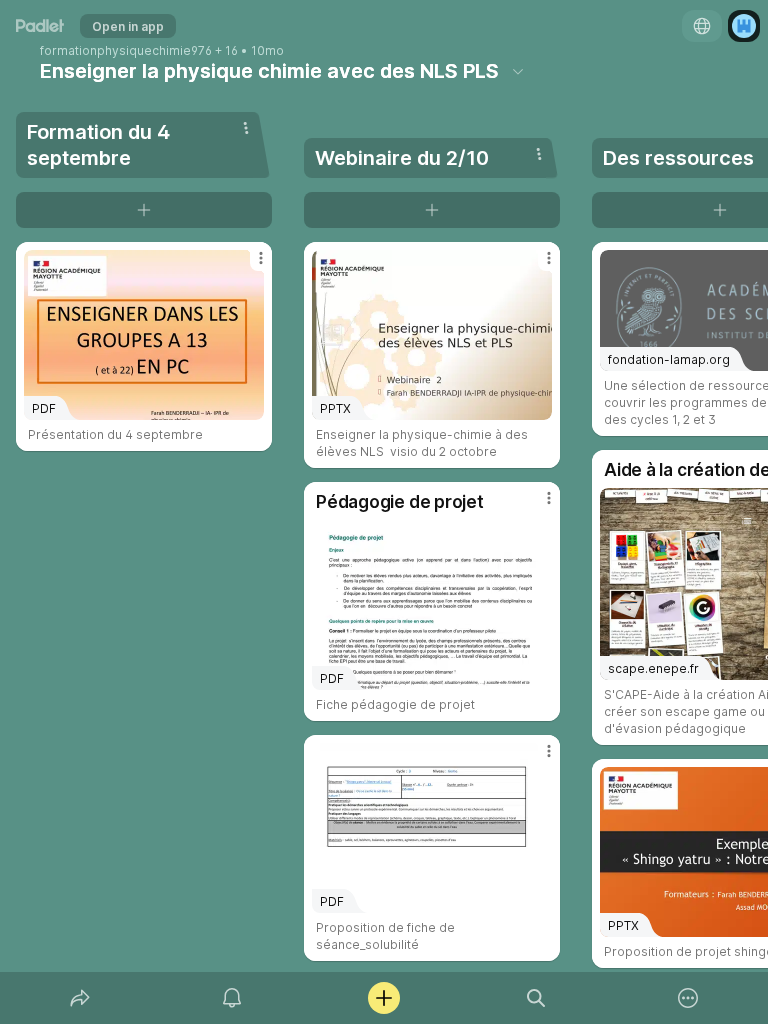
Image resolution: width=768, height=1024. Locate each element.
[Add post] (384, 998)
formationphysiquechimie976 (126, 51)
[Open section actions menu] (246, 128)
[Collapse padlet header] (518, 71)
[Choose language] (702, 26)
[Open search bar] (536, 998)
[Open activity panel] (232, 998)
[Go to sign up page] (744, 26)
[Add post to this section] (144, 210)
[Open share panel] (80, 998)
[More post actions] (248, 266)
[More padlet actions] (688, 998)
